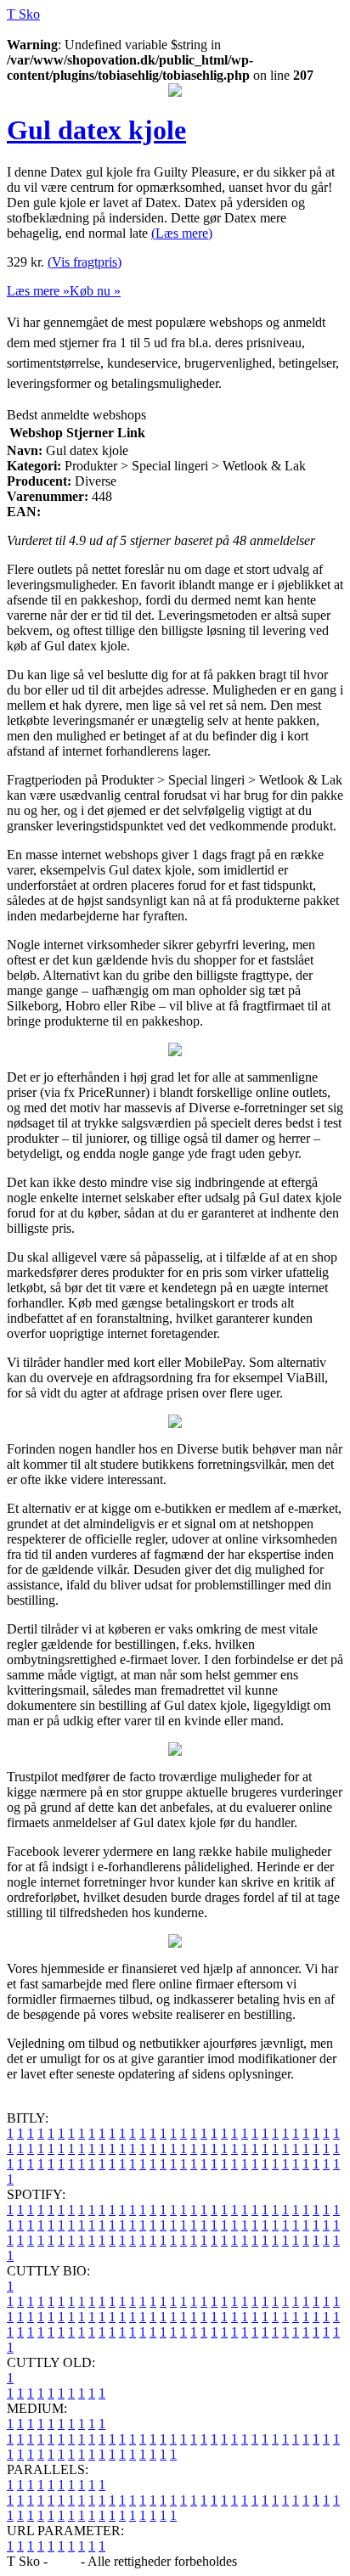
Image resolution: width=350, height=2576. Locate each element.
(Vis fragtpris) (85, 262)
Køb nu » (95, 291)
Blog (64, 2561)
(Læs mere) (182, 233)
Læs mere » (38, 291)
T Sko (23, 14)
